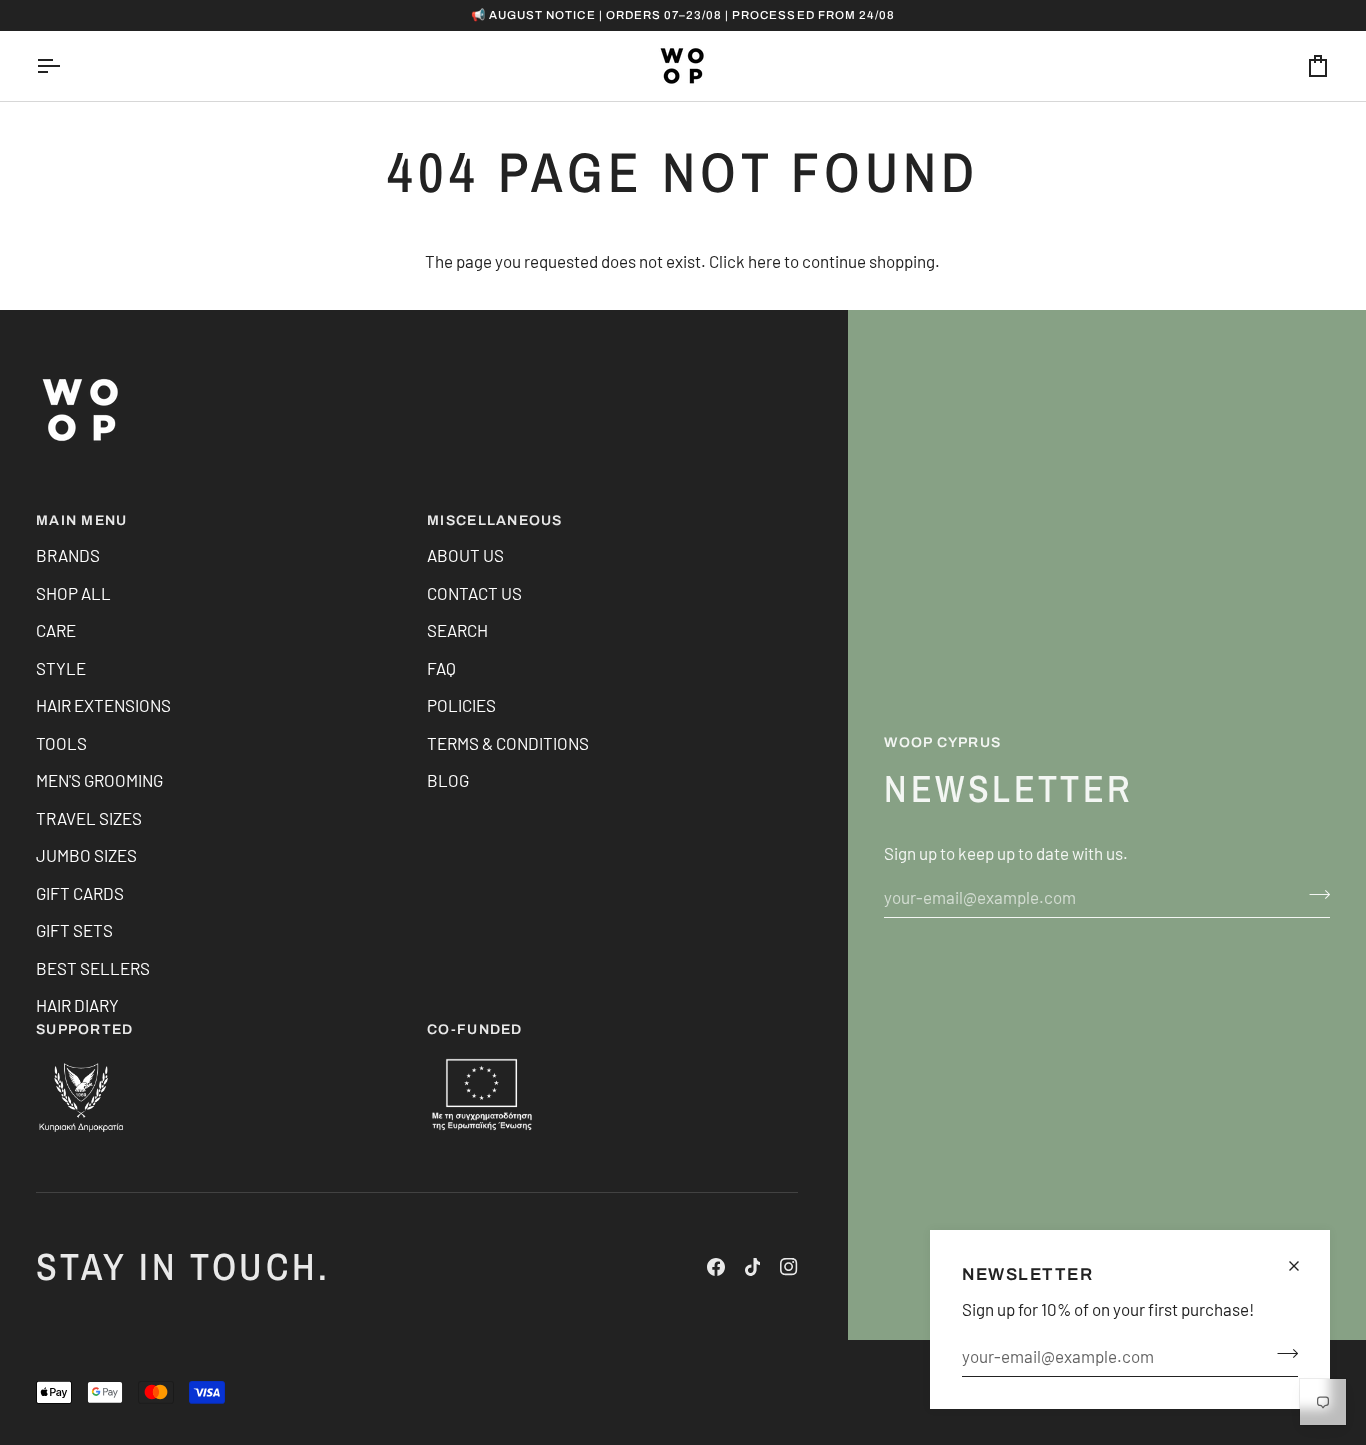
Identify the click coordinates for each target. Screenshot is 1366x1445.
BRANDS (68, 555)
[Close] (1302, 1266)
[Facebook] (716, 1267)
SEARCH (457, 630)
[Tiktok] (753, 1267)
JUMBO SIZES (86, 855)
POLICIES (461, 705)
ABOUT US (465, 555)
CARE (56, 630)
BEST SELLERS (93, 968)
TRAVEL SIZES (89, 818)
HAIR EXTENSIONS (103, 705)
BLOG (448, 780)
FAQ (441, 668)
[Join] (1281, 1354)
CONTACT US (474, 593)
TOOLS (61, 743)
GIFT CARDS (80, 893)
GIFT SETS (74, 930)
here (764, 261)
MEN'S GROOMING (99, 780)
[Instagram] (789, 1267)
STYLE (61, 668)
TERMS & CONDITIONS (508, 743)
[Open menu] (66, 66)
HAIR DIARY (77, 1005)
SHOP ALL (73, 593)
